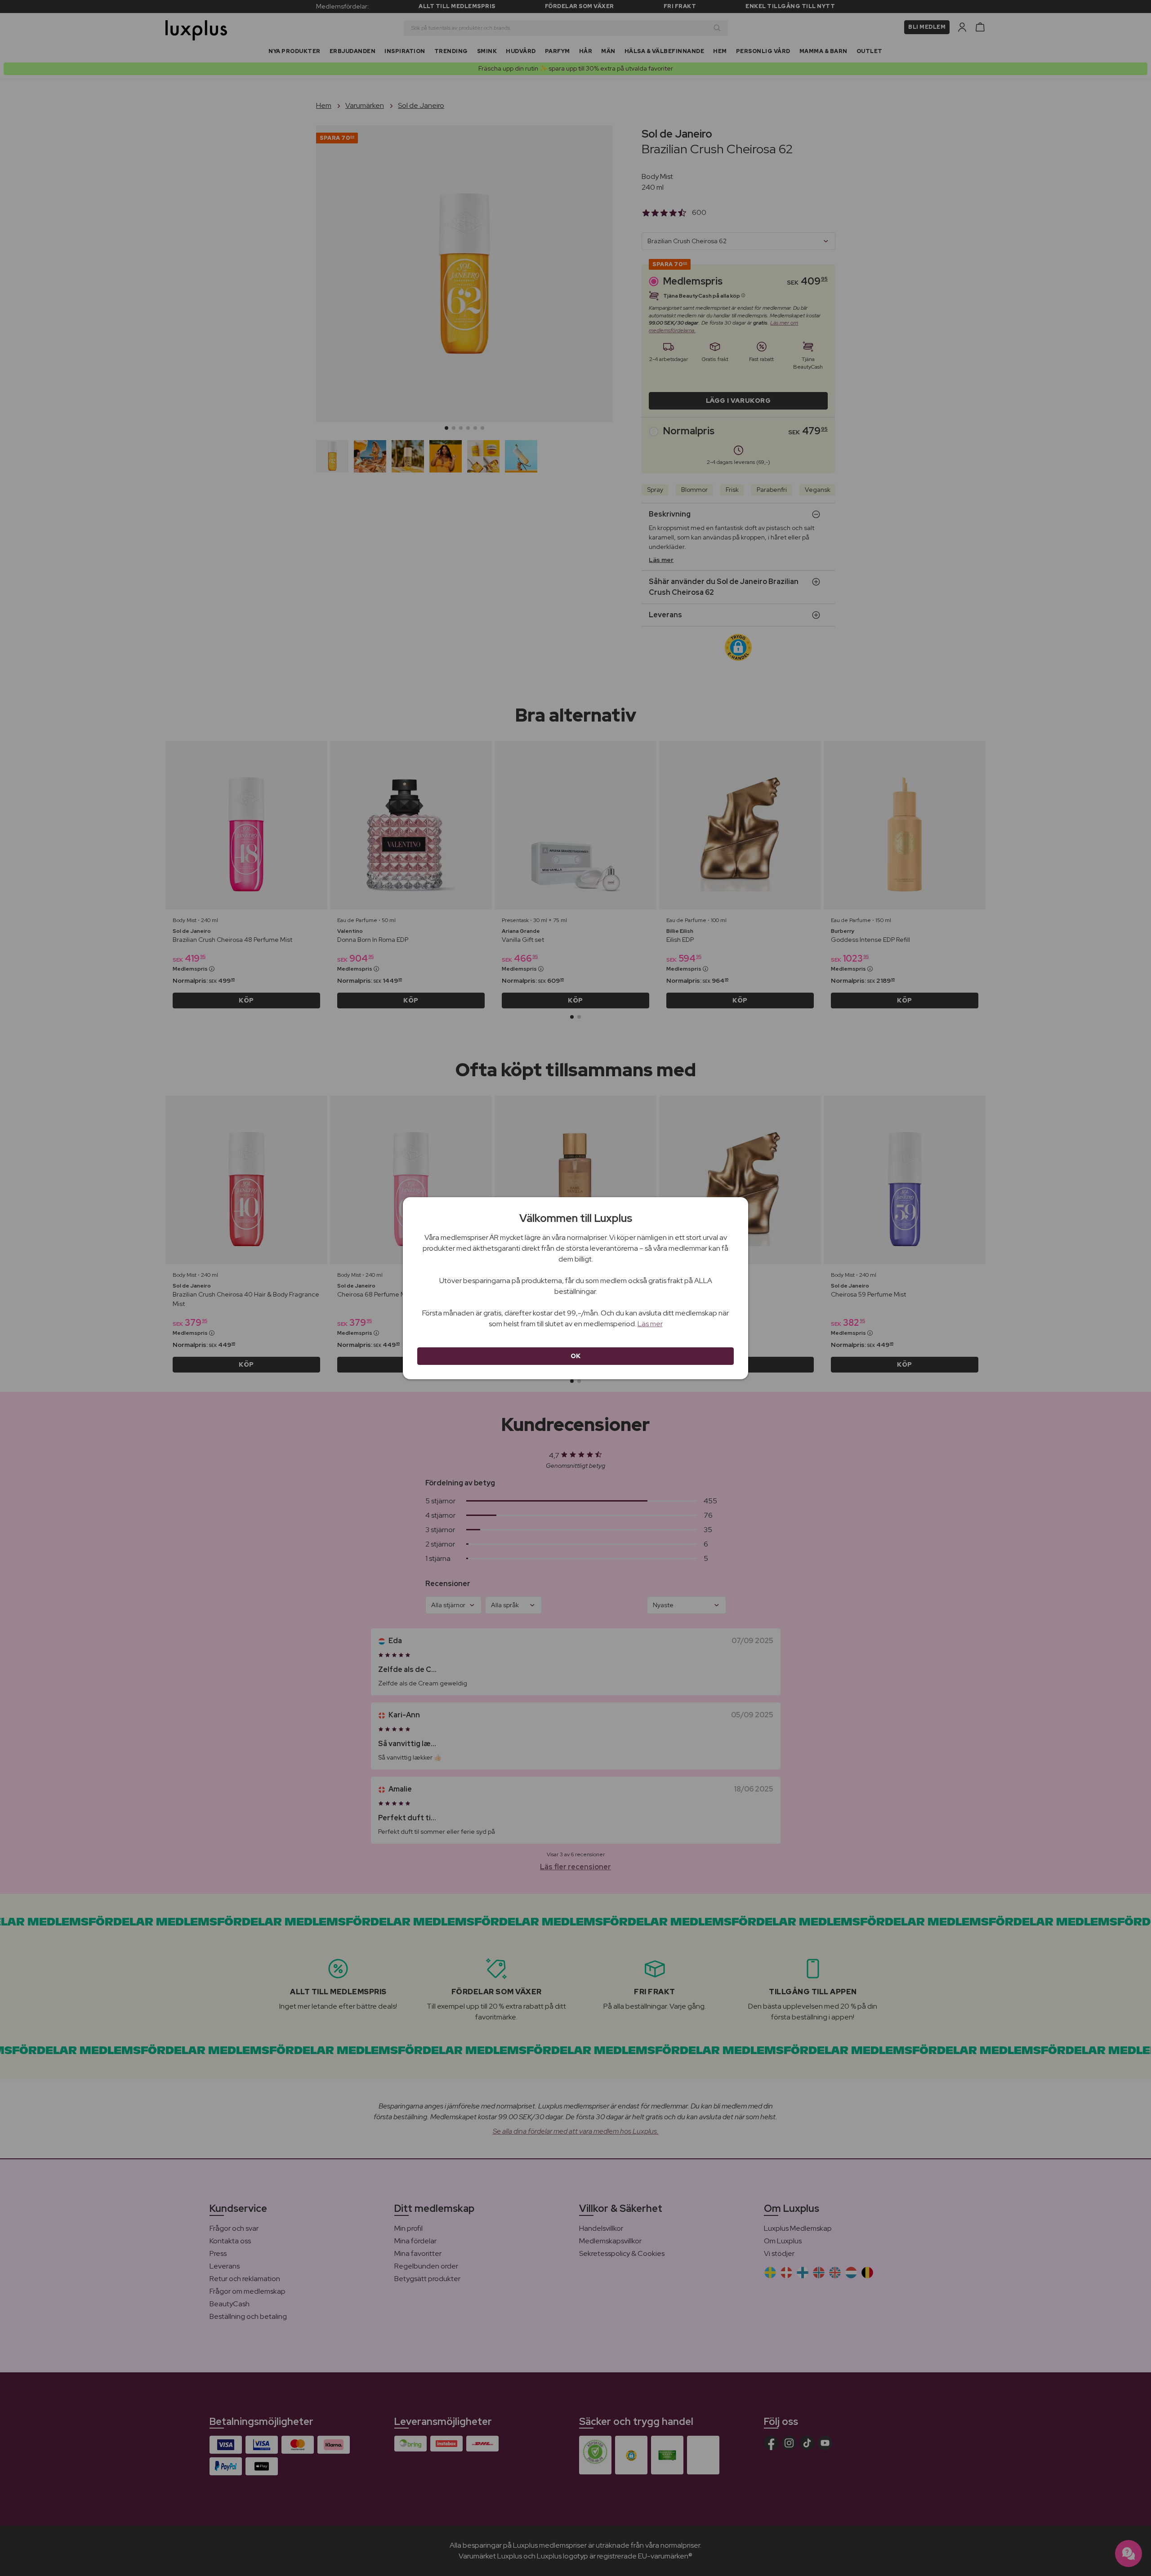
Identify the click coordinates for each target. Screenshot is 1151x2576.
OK (576, 1356)
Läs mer (650, 1324)
